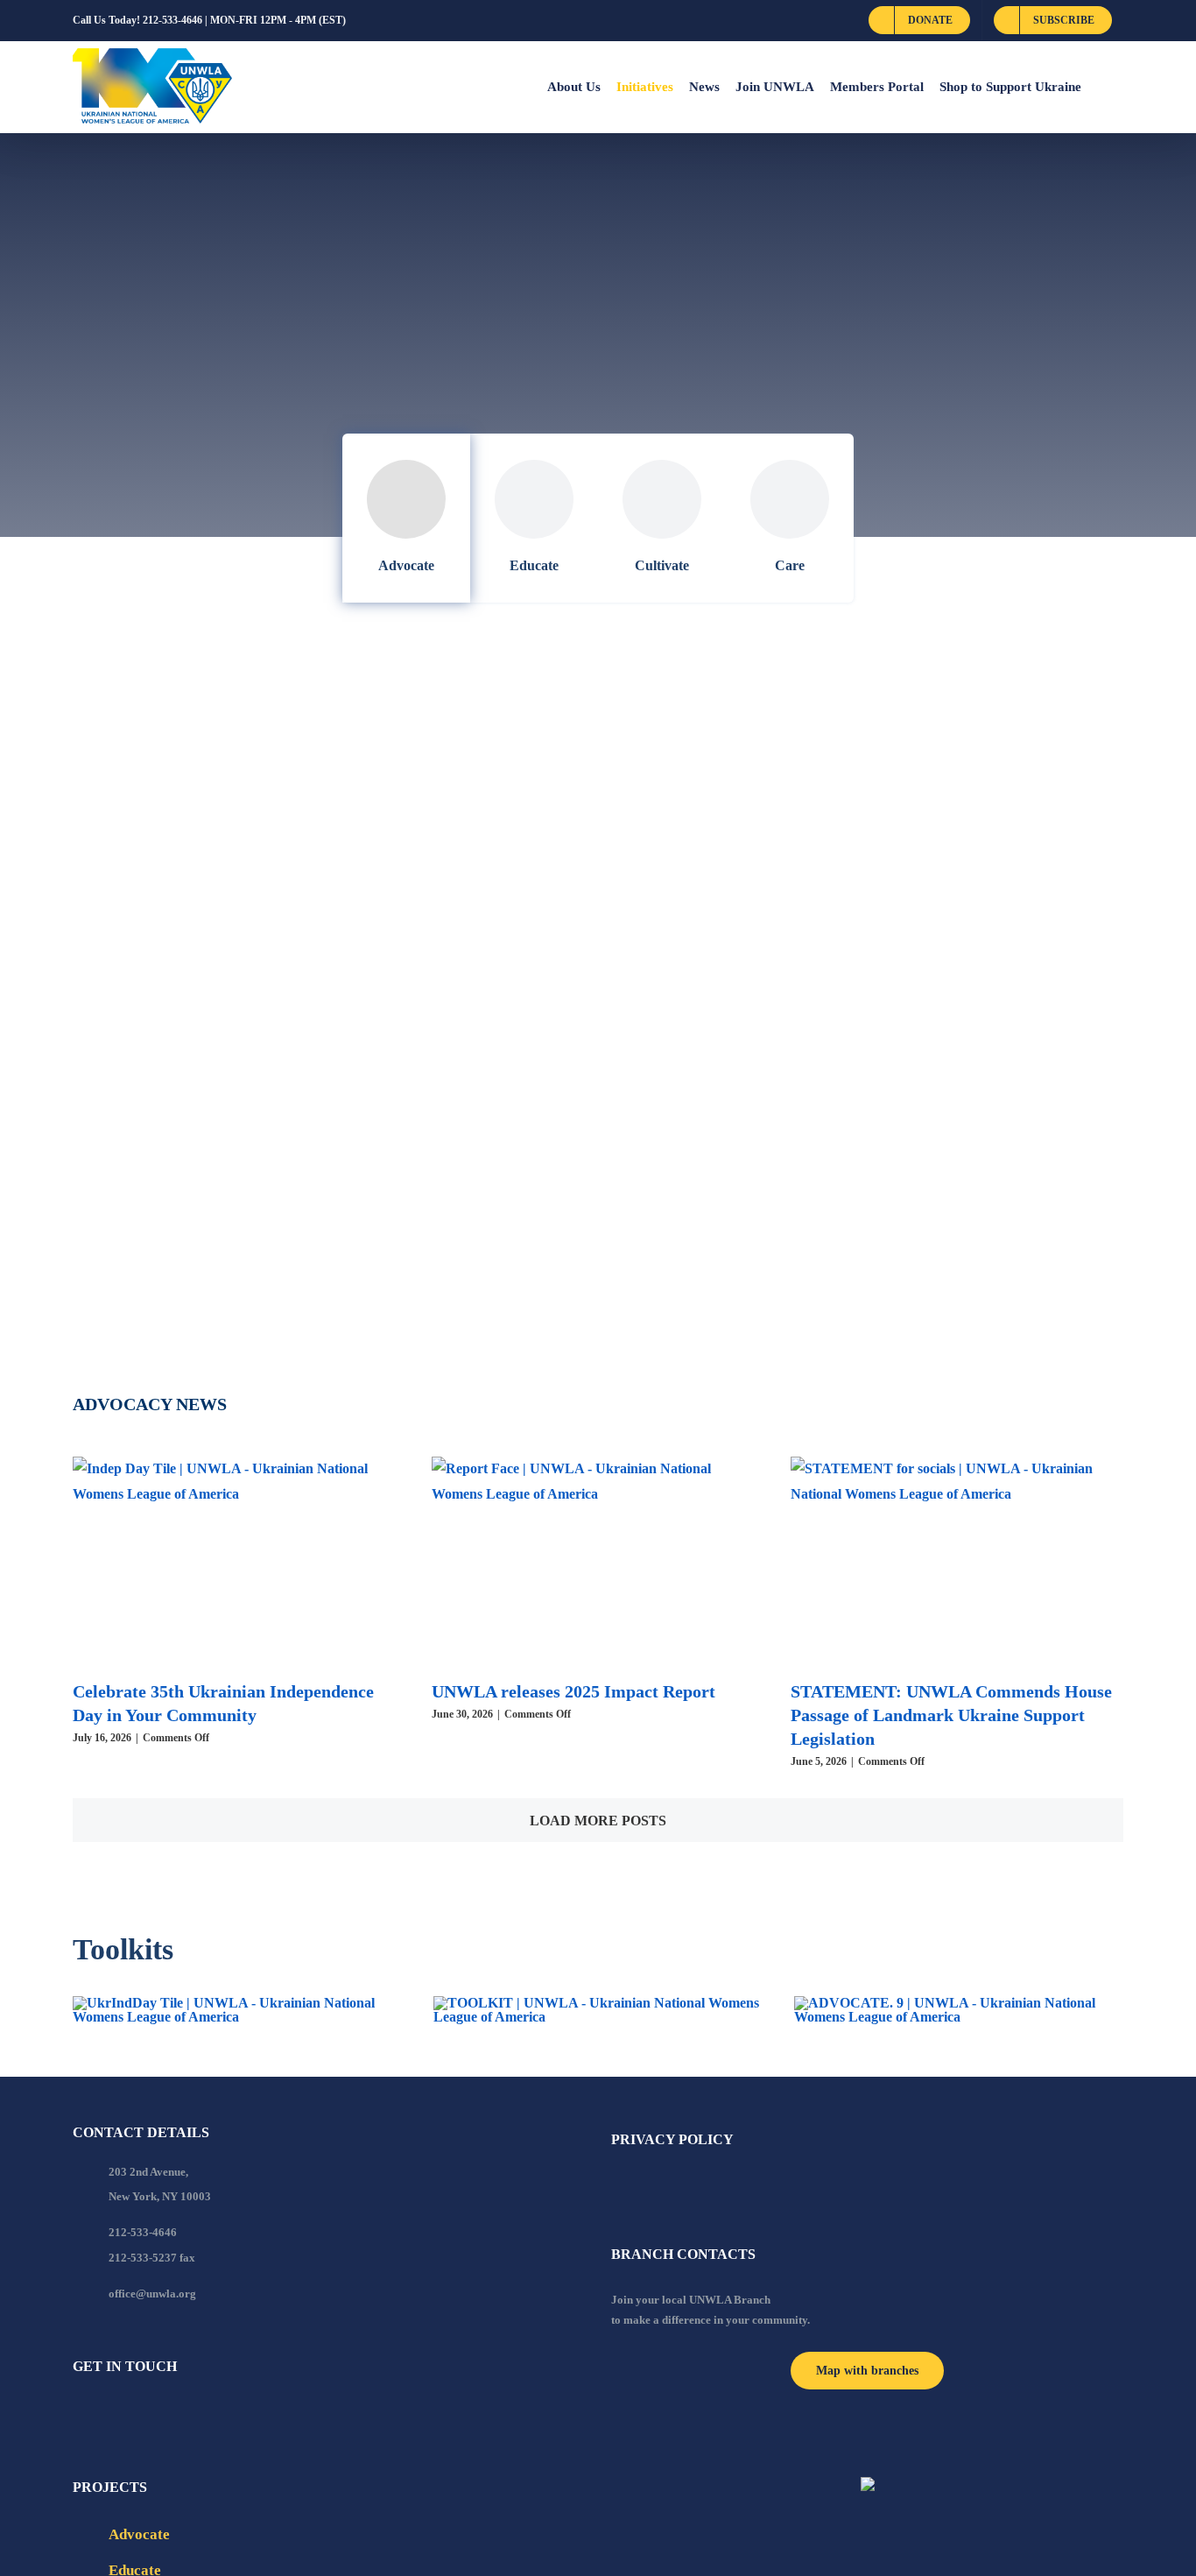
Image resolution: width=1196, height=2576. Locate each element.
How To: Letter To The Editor (759, 768)
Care (790, 565)
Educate (534, 565)
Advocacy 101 (141, 1068)
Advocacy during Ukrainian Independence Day (302, 905)
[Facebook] (78, 2414)
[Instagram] (149, 2414)
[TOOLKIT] (598, 2003)
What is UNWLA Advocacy (746, 1094)
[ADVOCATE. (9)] (959, 2003)
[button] (1102, 87)
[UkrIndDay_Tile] (237, 2003)
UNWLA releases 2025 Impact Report (573, 1691)
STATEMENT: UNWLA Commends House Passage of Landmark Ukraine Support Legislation (951, 1715)
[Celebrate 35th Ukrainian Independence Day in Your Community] (239, 1561)
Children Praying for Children (222, 768)
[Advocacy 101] (328, 1027)
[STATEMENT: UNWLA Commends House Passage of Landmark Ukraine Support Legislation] (957, 1561)
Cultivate (662, 565)
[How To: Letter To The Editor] (823, 726)
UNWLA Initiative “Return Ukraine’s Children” (848, 931)
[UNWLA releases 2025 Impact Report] (598, 1561)
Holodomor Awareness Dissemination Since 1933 (848, 1231)
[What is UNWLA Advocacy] (867, 1040)
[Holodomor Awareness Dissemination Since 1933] (867, 1190)
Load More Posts (598, 1821)
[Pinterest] (172, 2414)
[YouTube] (102, 2414)
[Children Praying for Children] (312, 726)
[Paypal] (125, 2414)
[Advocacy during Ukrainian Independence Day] (310, 864)
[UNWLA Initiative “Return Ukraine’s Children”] (867, 877)
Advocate (406, 565)
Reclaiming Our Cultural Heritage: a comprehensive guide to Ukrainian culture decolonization (278, 1256)
